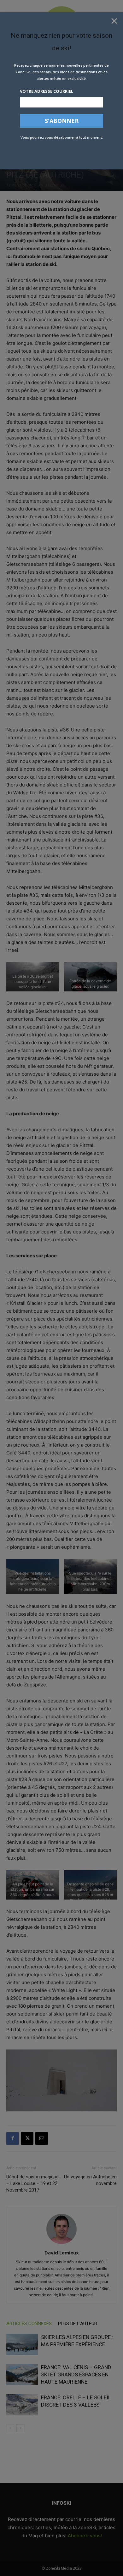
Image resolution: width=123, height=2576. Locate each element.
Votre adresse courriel (47, 91)
